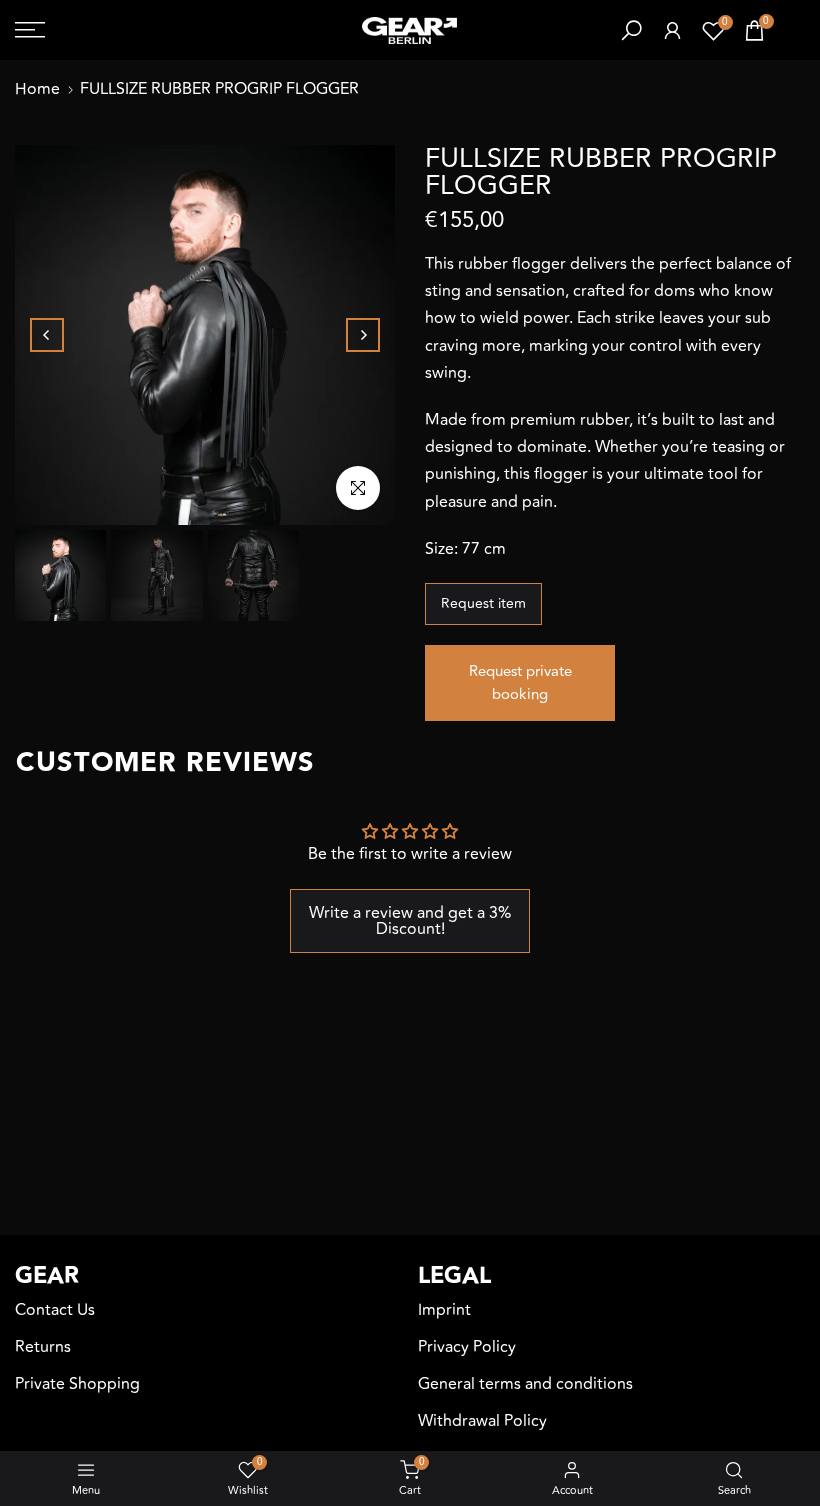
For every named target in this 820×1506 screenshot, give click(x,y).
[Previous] (47, 335)
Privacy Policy (467, 1347)
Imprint (444, 1310)
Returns (43, 1347)
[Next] (363, 335)
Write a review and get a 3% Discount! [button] (410, 921)
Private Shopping (77, 1384)
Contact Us (55, 1310)
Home (37, 89)
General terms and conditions (525, 1384)
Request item (483, 603)
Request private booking (520, 683)
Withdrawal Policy (482, 1421)
